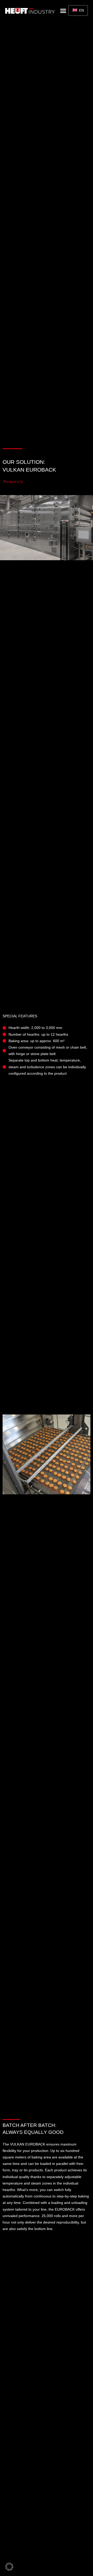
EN (81, 10)
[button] (63, 11)
